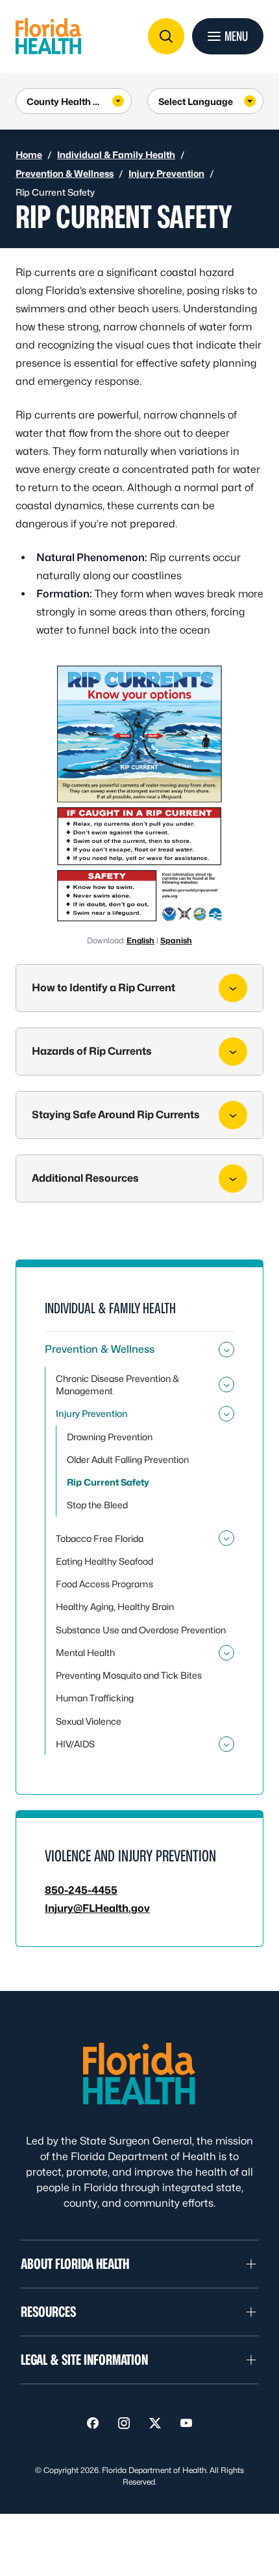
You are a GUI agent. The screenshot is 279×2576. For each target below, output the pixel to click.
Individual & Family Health (116, 155)
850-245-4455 (81, 1890)
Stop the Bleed (97, 1505)
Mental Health (85, 1652)
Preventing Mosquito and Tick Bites (129, 1675)
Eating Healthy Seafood (104, 1561)
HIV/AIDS (75, 1744)
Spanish (176, 940)
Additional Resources (85, 1178)
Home (29, 155)
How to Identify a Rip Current (103, 988)
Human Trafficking (95, 1698)
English (140, 940)
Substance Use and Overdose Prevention (141, 1630)
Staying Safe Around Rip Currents (116, 1115)
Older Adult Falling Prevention (128, 1459)
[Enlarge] (212, 676)
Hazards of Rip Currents (92, 1051)
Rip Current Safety (108, 1482)
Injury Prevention (166, 173)
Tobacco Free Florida (100, 1538)
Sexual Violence (89, 1721)
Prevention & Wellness (65, 173)
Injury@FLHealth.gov (97, 1908)
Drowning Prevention (110, 1437)
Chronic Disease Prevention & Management (117, 1385)
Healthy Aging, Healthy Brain (115, 1606)
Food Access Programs (104, 1584)
